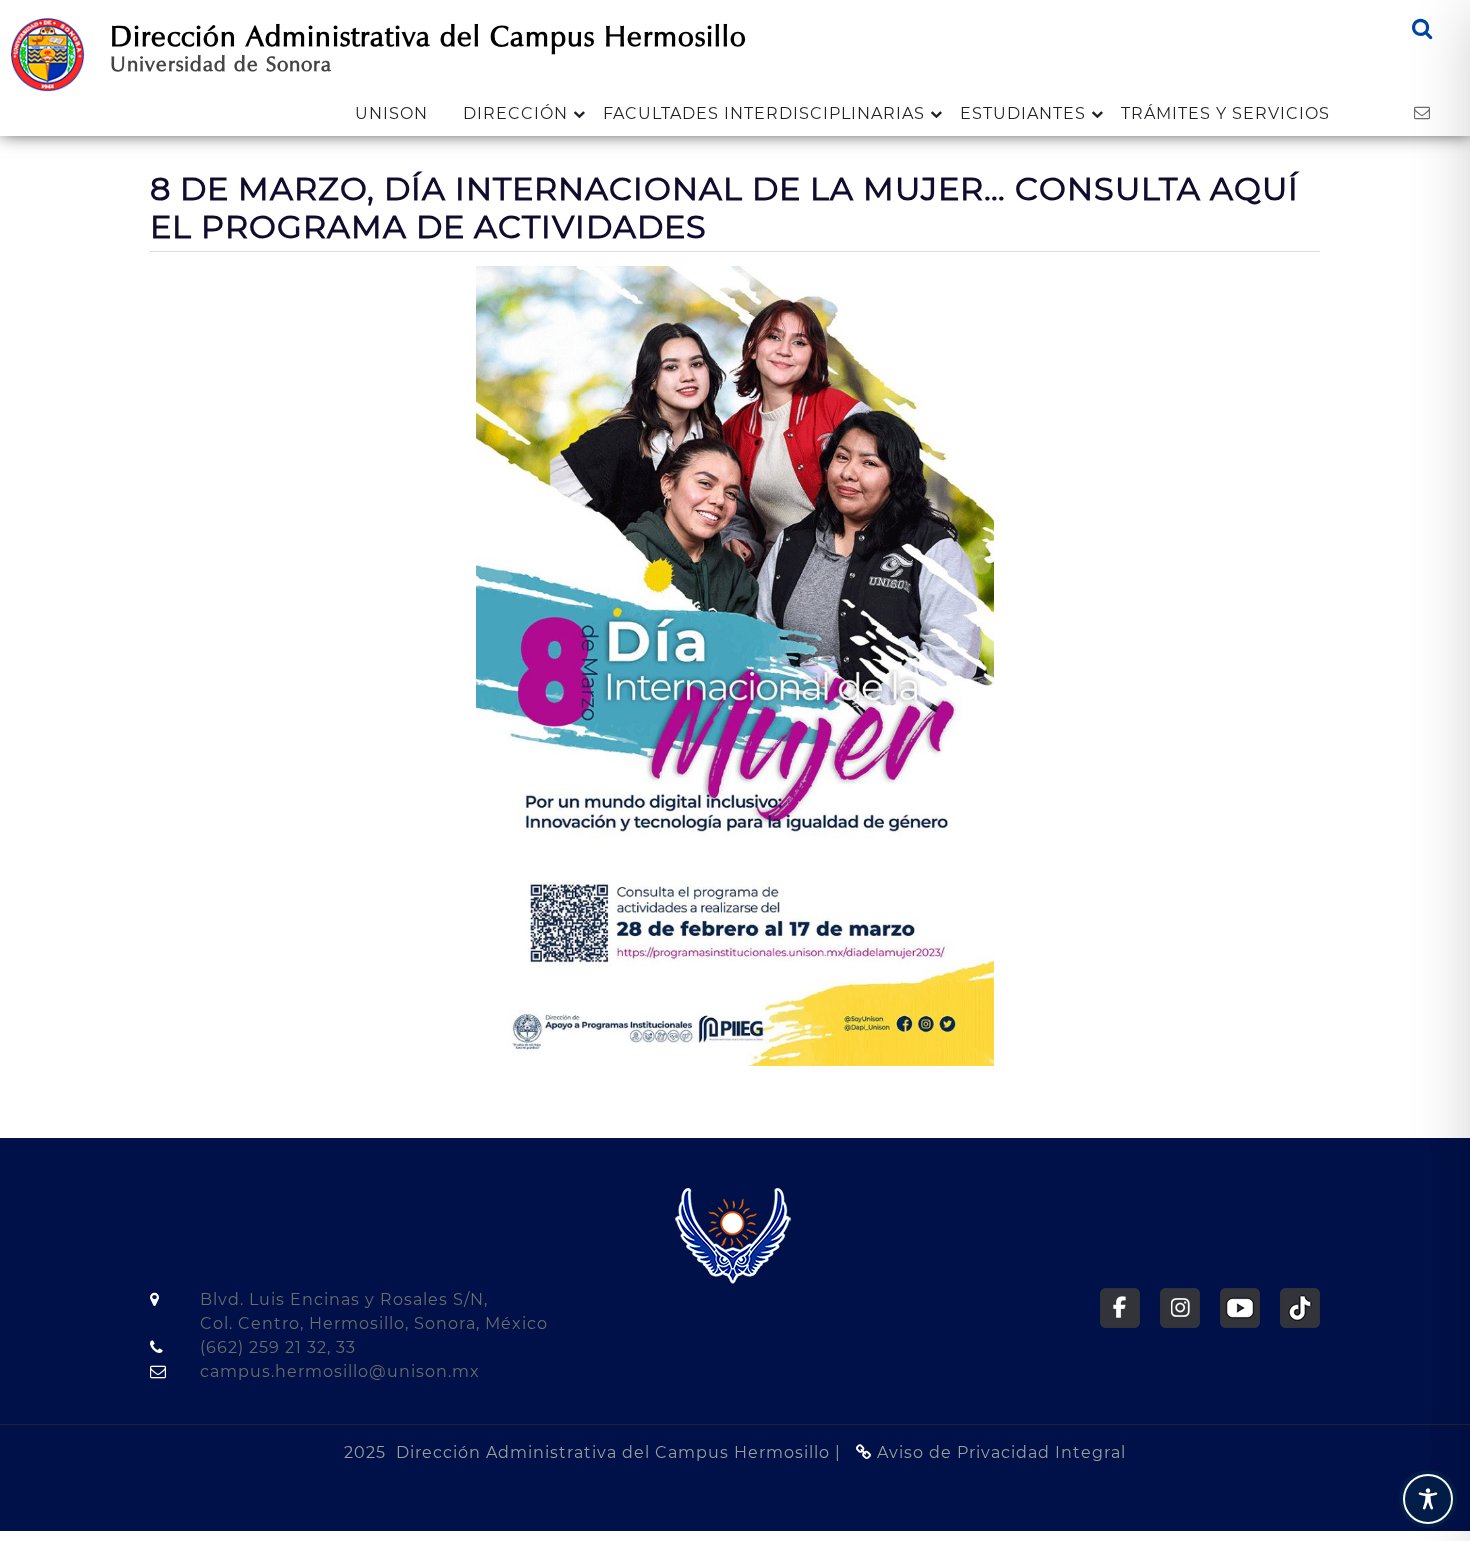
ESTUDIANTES (1023, 113)
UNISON (391, 113)
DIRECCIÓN (515, 113)
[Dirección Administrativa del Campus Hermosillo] (47, 53)
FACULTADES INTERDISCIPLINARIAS (764, 113)
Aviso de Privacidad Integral (999, 1452)
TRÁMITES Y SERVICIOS (1225, 113)
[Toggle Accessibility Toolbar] (1428, 1499)
